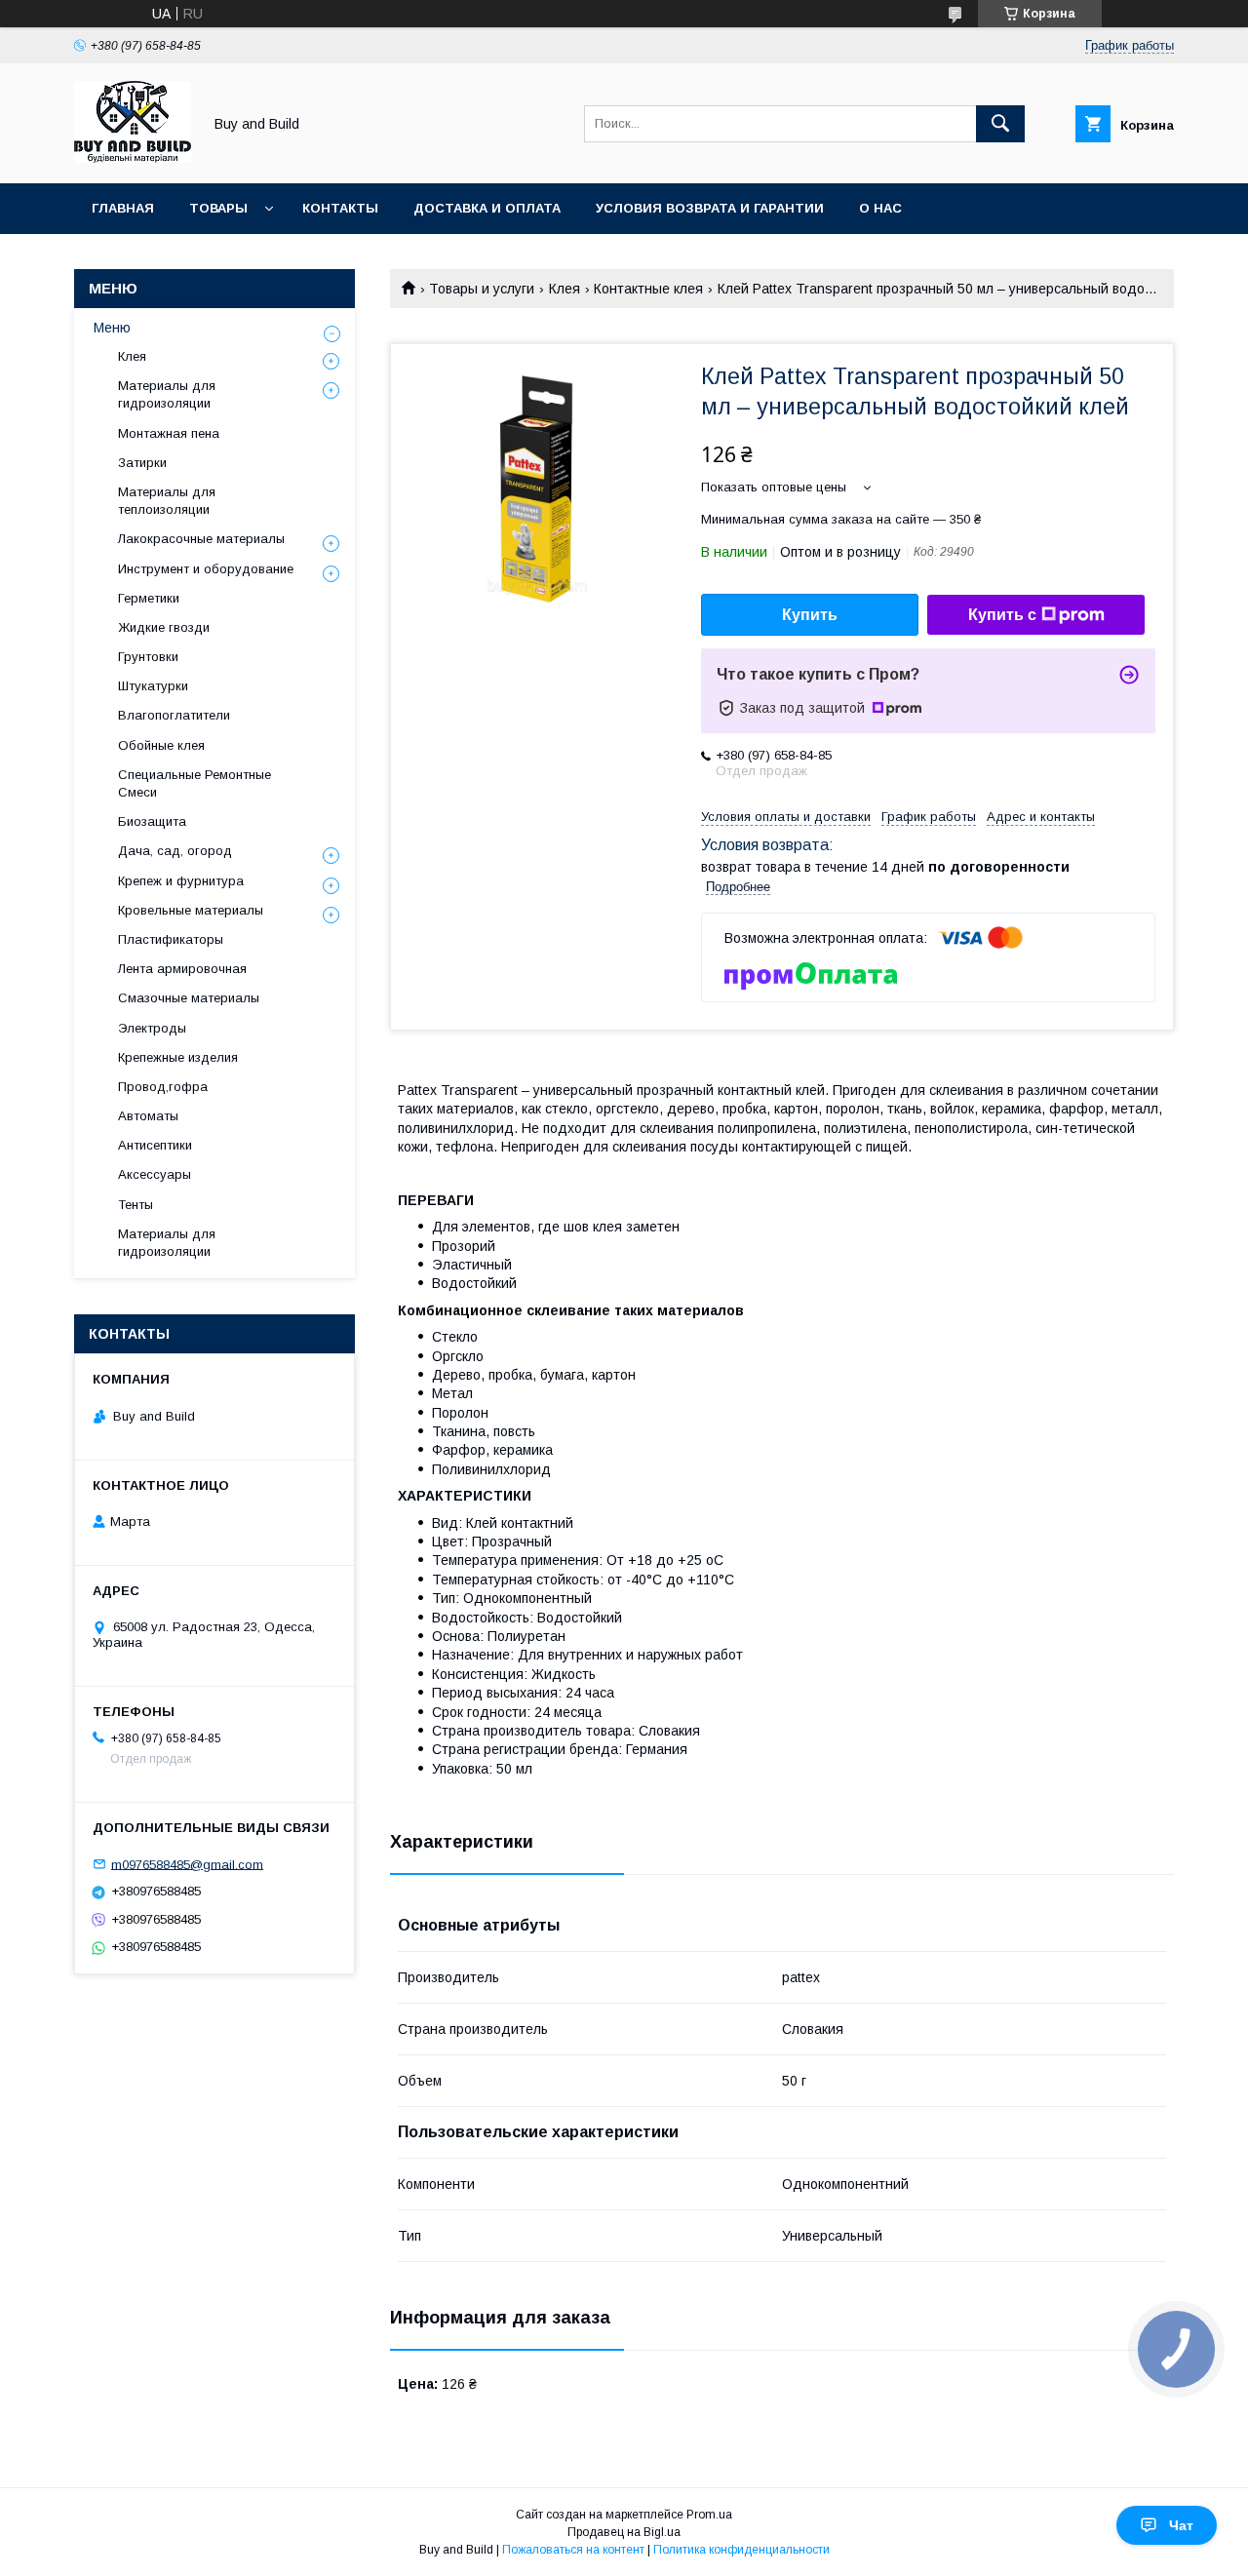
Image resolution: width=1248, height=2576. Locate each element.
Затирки (142, 463)
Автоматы (148, 1116)
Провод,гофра (163, 1087)
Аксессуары (155, 1174)
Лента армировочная (182, 969)
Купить (810, 615)
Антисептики (155, 1145)
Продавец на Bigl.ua (624, 2532)
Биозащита (152, 821)
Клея (565, 289)
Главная (123, 208)
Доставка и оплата (487, 208)
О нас (880, 208)
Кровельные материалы (191, 910)
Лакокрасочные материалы (201, 539)
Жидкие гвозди (164, 627)
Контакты (340, 208)
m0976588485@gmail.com (187, 1864)
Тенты (136, 1205)
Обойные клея (161, 745)
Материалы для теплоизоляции (167, 501)
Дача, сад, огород (175, 851)
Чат (1181, 2525)
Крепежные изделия (178, 1057)
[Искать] (1000, 124)
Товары (218, 208)
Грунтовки (148, 657)
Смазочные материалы (189, 998)
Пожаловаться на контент (573, 2550)
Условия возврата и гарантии (710, 208)
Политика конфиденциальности (741, 2550)
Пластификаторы (171, 939)
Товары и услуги (482, 289)
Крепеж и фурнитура (181, 881)
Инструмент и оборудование (206, 569)
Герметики (149, 598)
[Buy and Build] (133, 158)
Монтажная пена (169, 433)
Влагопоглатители (174, 715)
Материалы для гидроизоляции (167, 394)
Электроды (152, 1028)
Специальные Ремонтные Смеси (195, 783)
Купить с (1002, 615)
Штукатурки (153, 686)
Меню (112, 328)
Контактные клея (648, 289)
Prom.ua (709, 2515)
